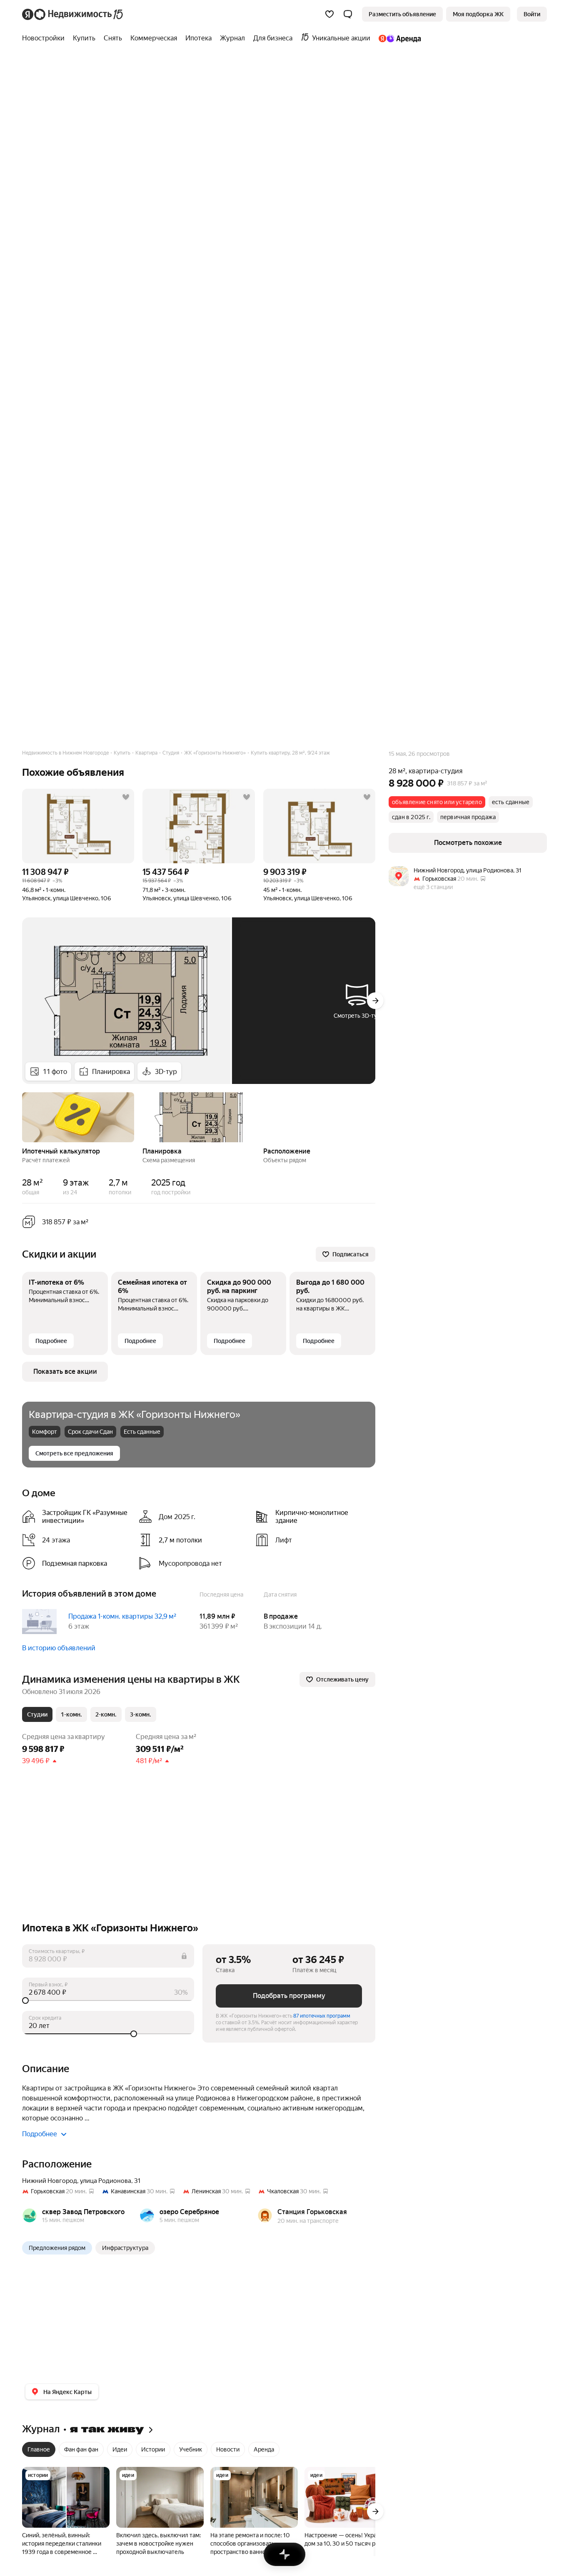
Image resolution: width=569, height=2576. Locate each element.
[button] (348, 14)
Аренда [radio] (264, 2449)
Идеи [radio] (120, 2449)
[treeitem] (45, 38)
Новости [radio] (228, 2449)
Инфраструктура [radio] (125, 2248)
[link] (532, 14)
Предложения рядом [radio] (57, 2248)
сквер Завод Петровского (83, 2212)
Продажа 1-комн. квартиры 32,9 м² (122, 1616)
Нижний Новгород (50, 2181)
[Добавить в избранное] (126, 797)
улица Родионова (106, 2181)
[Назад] (22, 1116)
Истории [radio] (153, 2449)
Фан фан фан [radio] (81, 2449)
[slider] (108, 2001)
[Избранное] (329, 14)
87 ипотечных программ (322, 2016)
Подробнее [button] (40, 2134)
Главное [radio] (39, 2449)
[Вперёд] (375, 1001)
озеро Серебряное (189, 2212)
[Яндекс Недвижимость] (73, 14)
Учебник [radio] (191, 2449)
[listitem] (77, 1517)
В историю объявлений (59, 1648)
